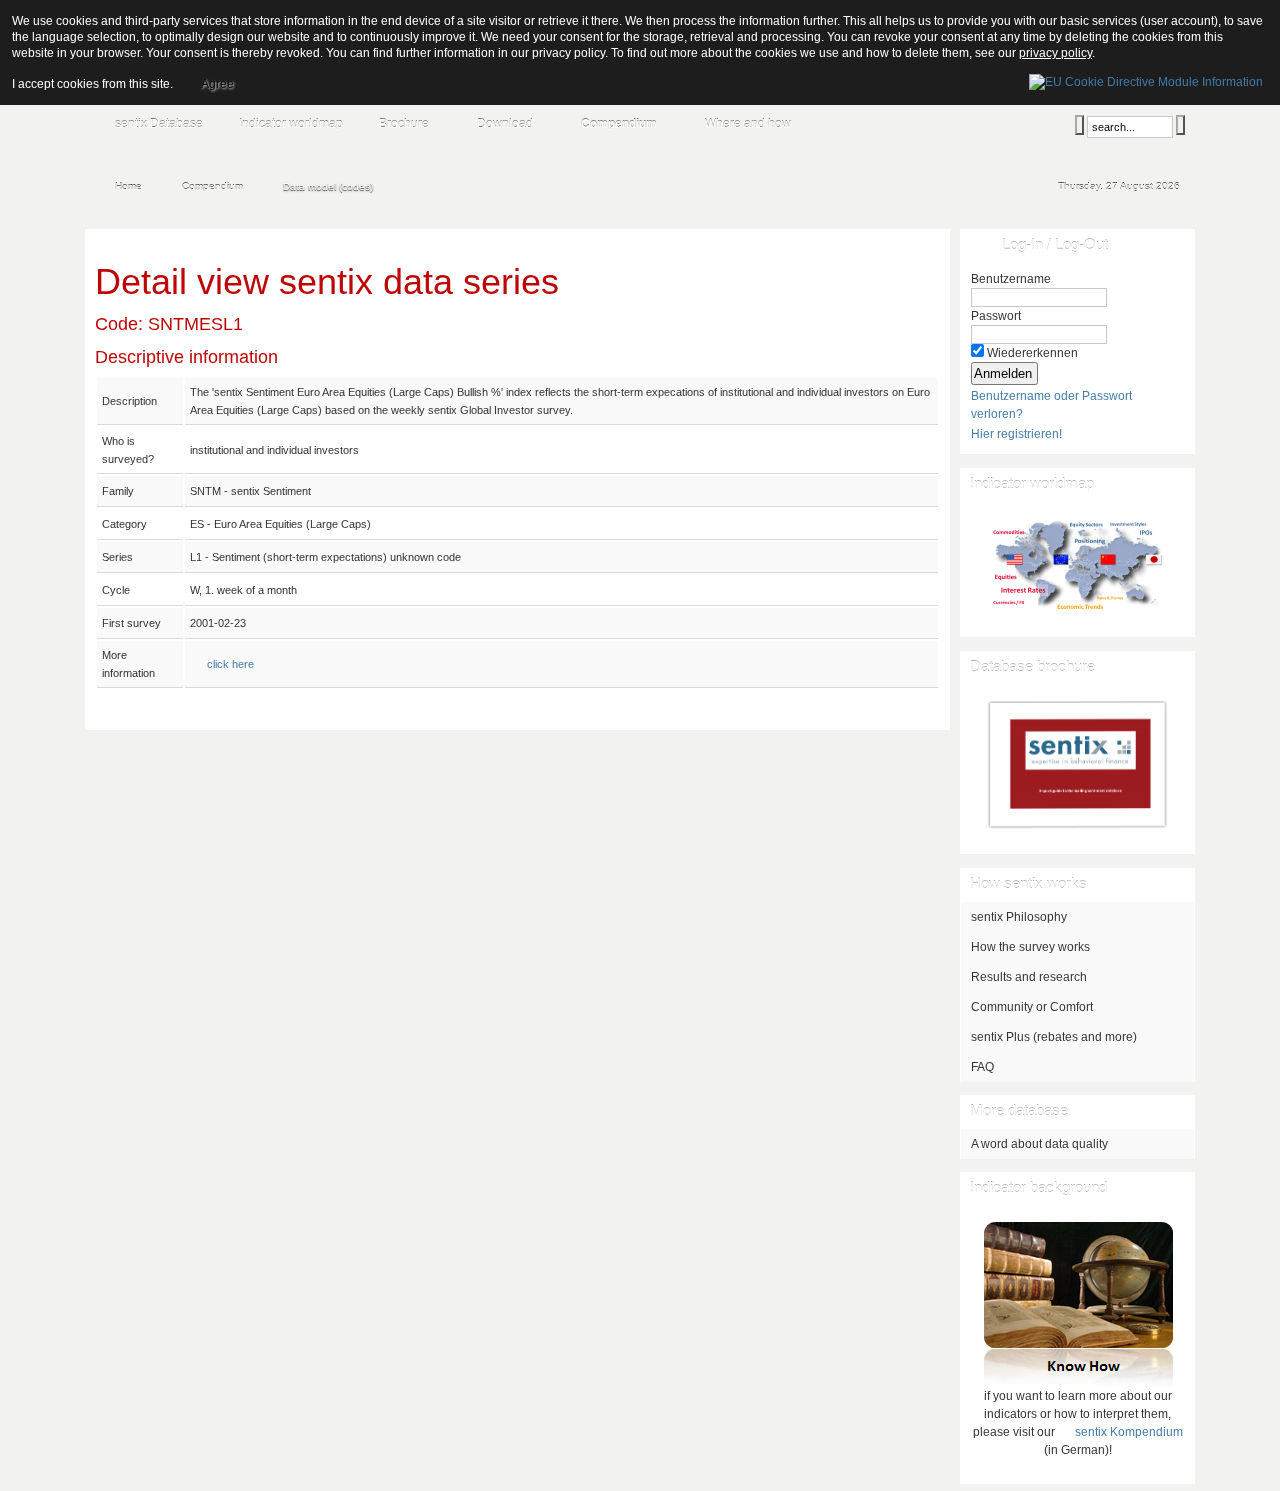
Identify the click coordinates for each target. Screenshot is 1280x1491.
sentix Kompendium (1129, 1432)
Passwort (996, 316)
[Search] (1079, 125)
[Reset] (1180, 125)
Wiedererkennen (1032, 353)
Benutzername (1011, 279)
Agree (217, 84)
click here (230, 664)
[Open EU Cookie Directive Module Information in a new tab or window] (1146, 79)
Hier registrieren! (1016, 434)
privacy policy (1055, 53)
